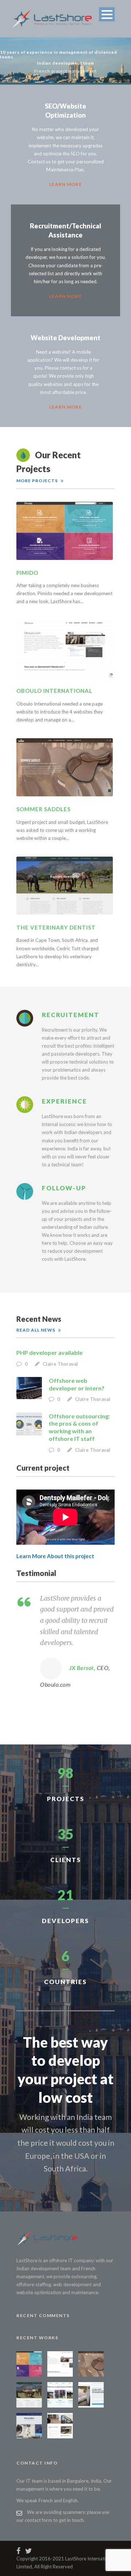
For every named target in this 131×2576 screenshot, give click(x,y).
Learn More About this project (55, 1556)
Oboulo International (54, 691)
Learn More (65, 184)
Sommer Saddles (43, 809)
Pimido (27, 573)
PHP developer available (49, 1352)
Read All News (36, 1330)
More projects (37, 481)
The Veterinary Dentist (56, 927)
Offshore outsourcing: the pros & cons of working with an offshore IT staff (79, 1427)
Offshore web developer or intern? (77, 1384)
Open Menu (107, 14)
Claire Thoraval (60, 1364)
